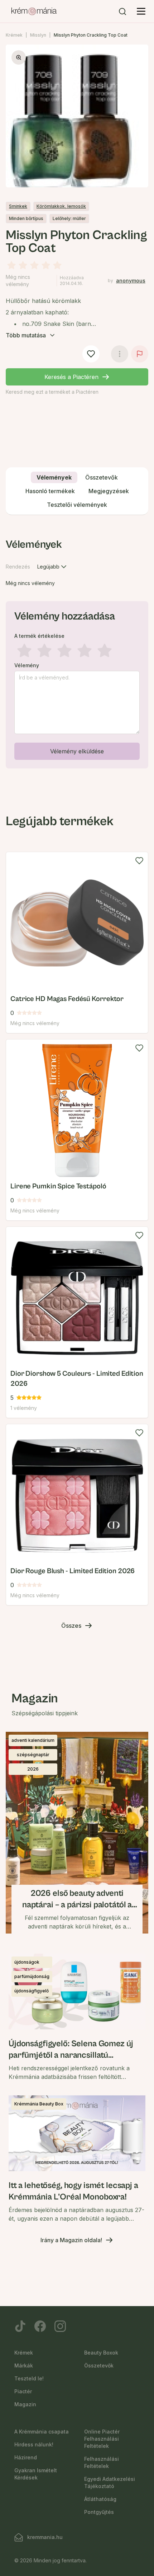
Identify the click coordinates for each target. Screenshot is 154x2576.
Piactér (23, 2391)
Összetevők (99, 2365)
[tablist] (77, 491)
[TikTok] (20, 2326)
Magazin (25, 2404)
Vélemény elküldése (77, 751)
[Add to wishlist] (139, 861)
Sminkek (18, 206)
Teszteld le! (29, 2378)
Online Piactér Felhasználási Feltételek (102, 2439)
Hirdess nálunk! (34, 2444)
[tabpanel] (77, 652)
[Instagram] (60, 2326)
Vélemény (27, 665)
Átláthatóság (100, 2499)
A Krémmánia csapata (42, 2432)
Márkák (24, 2365)
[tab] (54, 477)
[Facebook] (40, 2326)
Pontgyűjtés (99, 2512)
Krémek (14, 35)
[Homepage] (34, 11)
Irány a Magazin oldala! (71, 2240)
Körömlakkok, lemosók (61, 206)
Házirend (26, 2457)
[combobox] (53, 567)
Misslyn (38, 35)
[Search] (122, 11)
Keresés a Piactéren (71, 377)
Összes (71, 1626)
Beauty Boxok (101, 2353)
